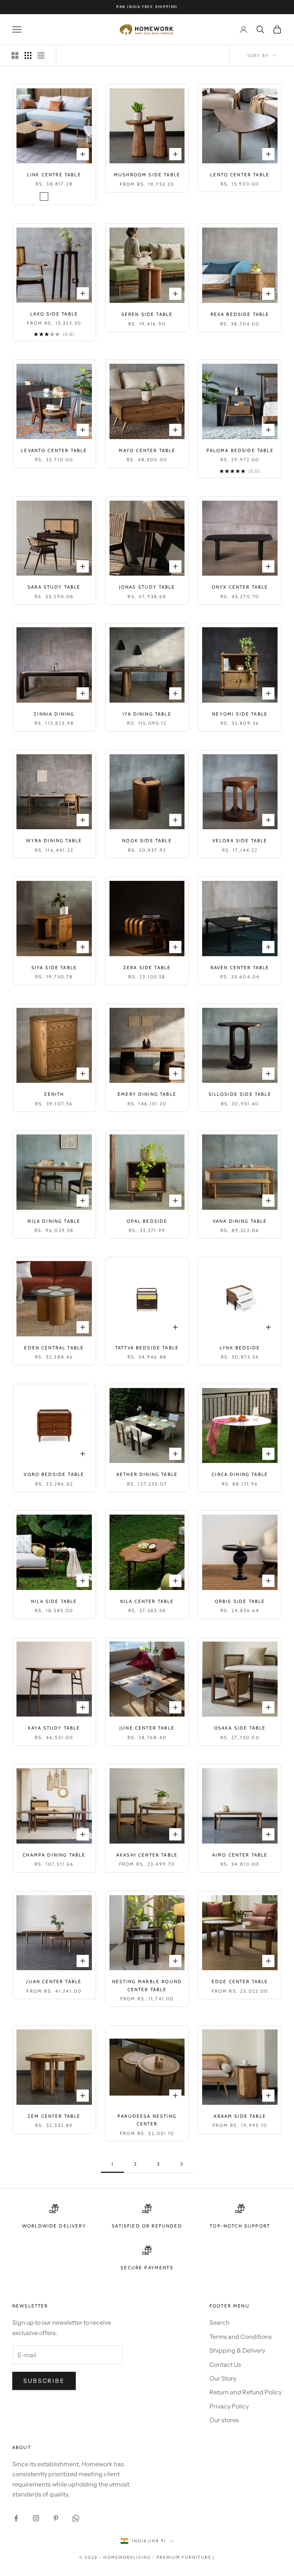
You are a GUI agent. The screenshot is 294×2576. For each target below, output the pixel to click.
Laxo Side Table (54, 314)
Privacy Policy (229, 2406)
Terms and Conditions (241, 2337)
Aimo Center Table (240, 1855)
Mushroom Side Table (147, 175)
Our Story (223, 2378)
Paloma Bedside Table (240, 450)
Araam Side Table (240, 2116)
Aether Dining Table (147, 1474)
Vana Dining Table (240, 1221)
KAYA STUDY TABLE (54, 1728)
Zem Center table (54, 2116)
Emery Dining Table (147, 1094)
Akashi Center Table (147, 1855)
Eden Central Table (54, 1348)
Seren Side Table (147, 314)
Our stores (224, 2420)
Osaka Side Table (240, 1728)
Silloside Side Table (240, 1094)
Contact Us (225, 2364)
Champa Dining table (54, 1855)
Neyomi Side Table (240, 714)
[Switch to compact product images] (41, 55)
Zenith (54, 1094)
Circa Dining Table (240, 1474)
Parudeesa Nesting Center (147, 2120)
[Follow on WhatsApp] (76, 2518)
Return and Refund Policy (246, 2392)
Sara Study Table (54, 587)
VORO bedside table (54, 1474)
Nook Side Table (147, 840)
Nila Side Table (54, 1601)
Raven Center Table (240, 967)
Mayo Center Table (147, 450)
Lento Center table (240, 175)
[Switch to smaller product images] (28, 55)
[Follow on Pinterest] (56, 2518)
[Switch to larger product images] (15, 55)
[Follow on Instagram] (36, 2518)
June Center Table (147, 1728)
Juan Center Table (54, 1981)
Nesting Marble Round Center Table (147, 1985)
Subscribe (44, 2381)
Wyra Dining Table (54, 840)
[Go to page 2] (181, 2164)
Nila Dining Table (54, 1221)
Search (220, 2322)
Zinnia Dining (54, 714)
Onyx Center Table (240, 587)
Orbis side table (240, 1601)
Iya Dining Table (147, 714)
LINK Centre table (54, 175)
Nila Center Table (147, 1601)
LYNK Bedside (240, 1348)
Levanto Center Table (54, 450)
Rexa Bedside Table (240, 314)
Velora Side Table (240, 840)
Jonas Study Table (147, 587)
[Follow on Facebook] (16, 2518)
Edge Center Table (240, 1981)
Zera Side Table (147, 967)
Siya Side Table (54, 967)
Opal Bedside (147, 1221)
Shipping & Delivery (237, 2350)
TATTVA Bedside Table (147, 1348)
